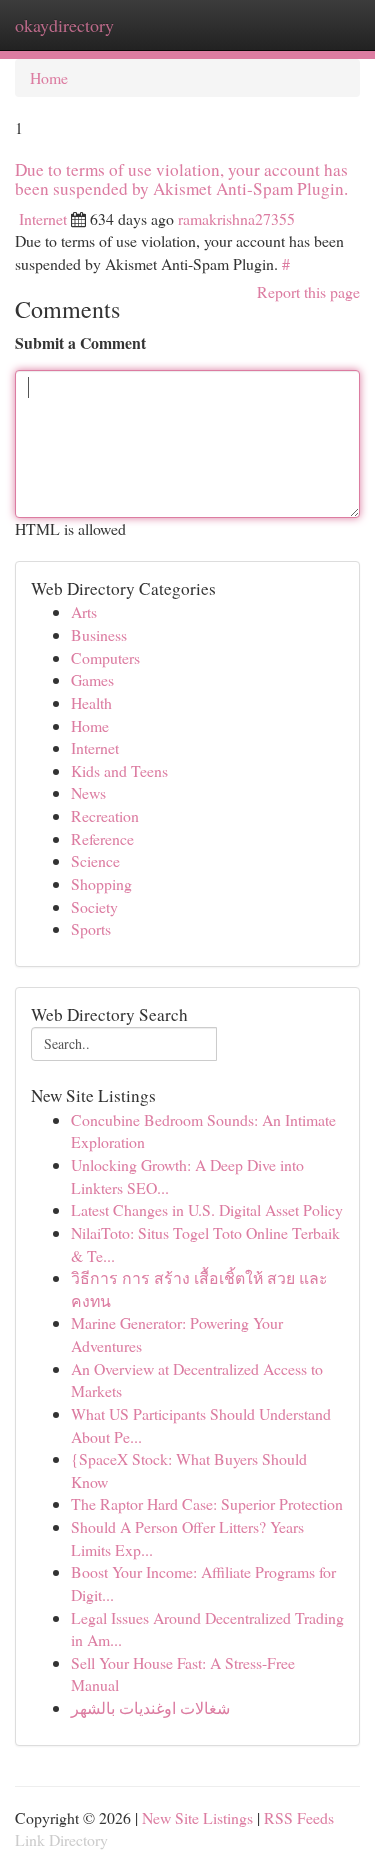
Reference (102, 838)
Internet (43, 218)
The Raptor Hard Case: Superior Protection (207, 1503)
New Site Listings (197, 1817)
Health (91, 702)
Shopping (101, 883)
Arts (84, 611)
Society (94, 906)
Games (92, 679)
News (88, 792)
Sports (91, 928)
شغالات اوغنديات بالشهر (150, 1707)
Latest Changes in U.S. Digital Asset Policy (207, 1209)
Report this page (308, 291)
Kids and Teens (119, 770)
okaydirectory (64, 25)
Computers (105, 657)
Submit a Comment (80, 343)
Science (95, 860)
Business (99, 634)
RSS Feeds (299, 1817)
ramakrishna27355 (236, 218)
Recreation (105, 815)
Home (49, 77)
